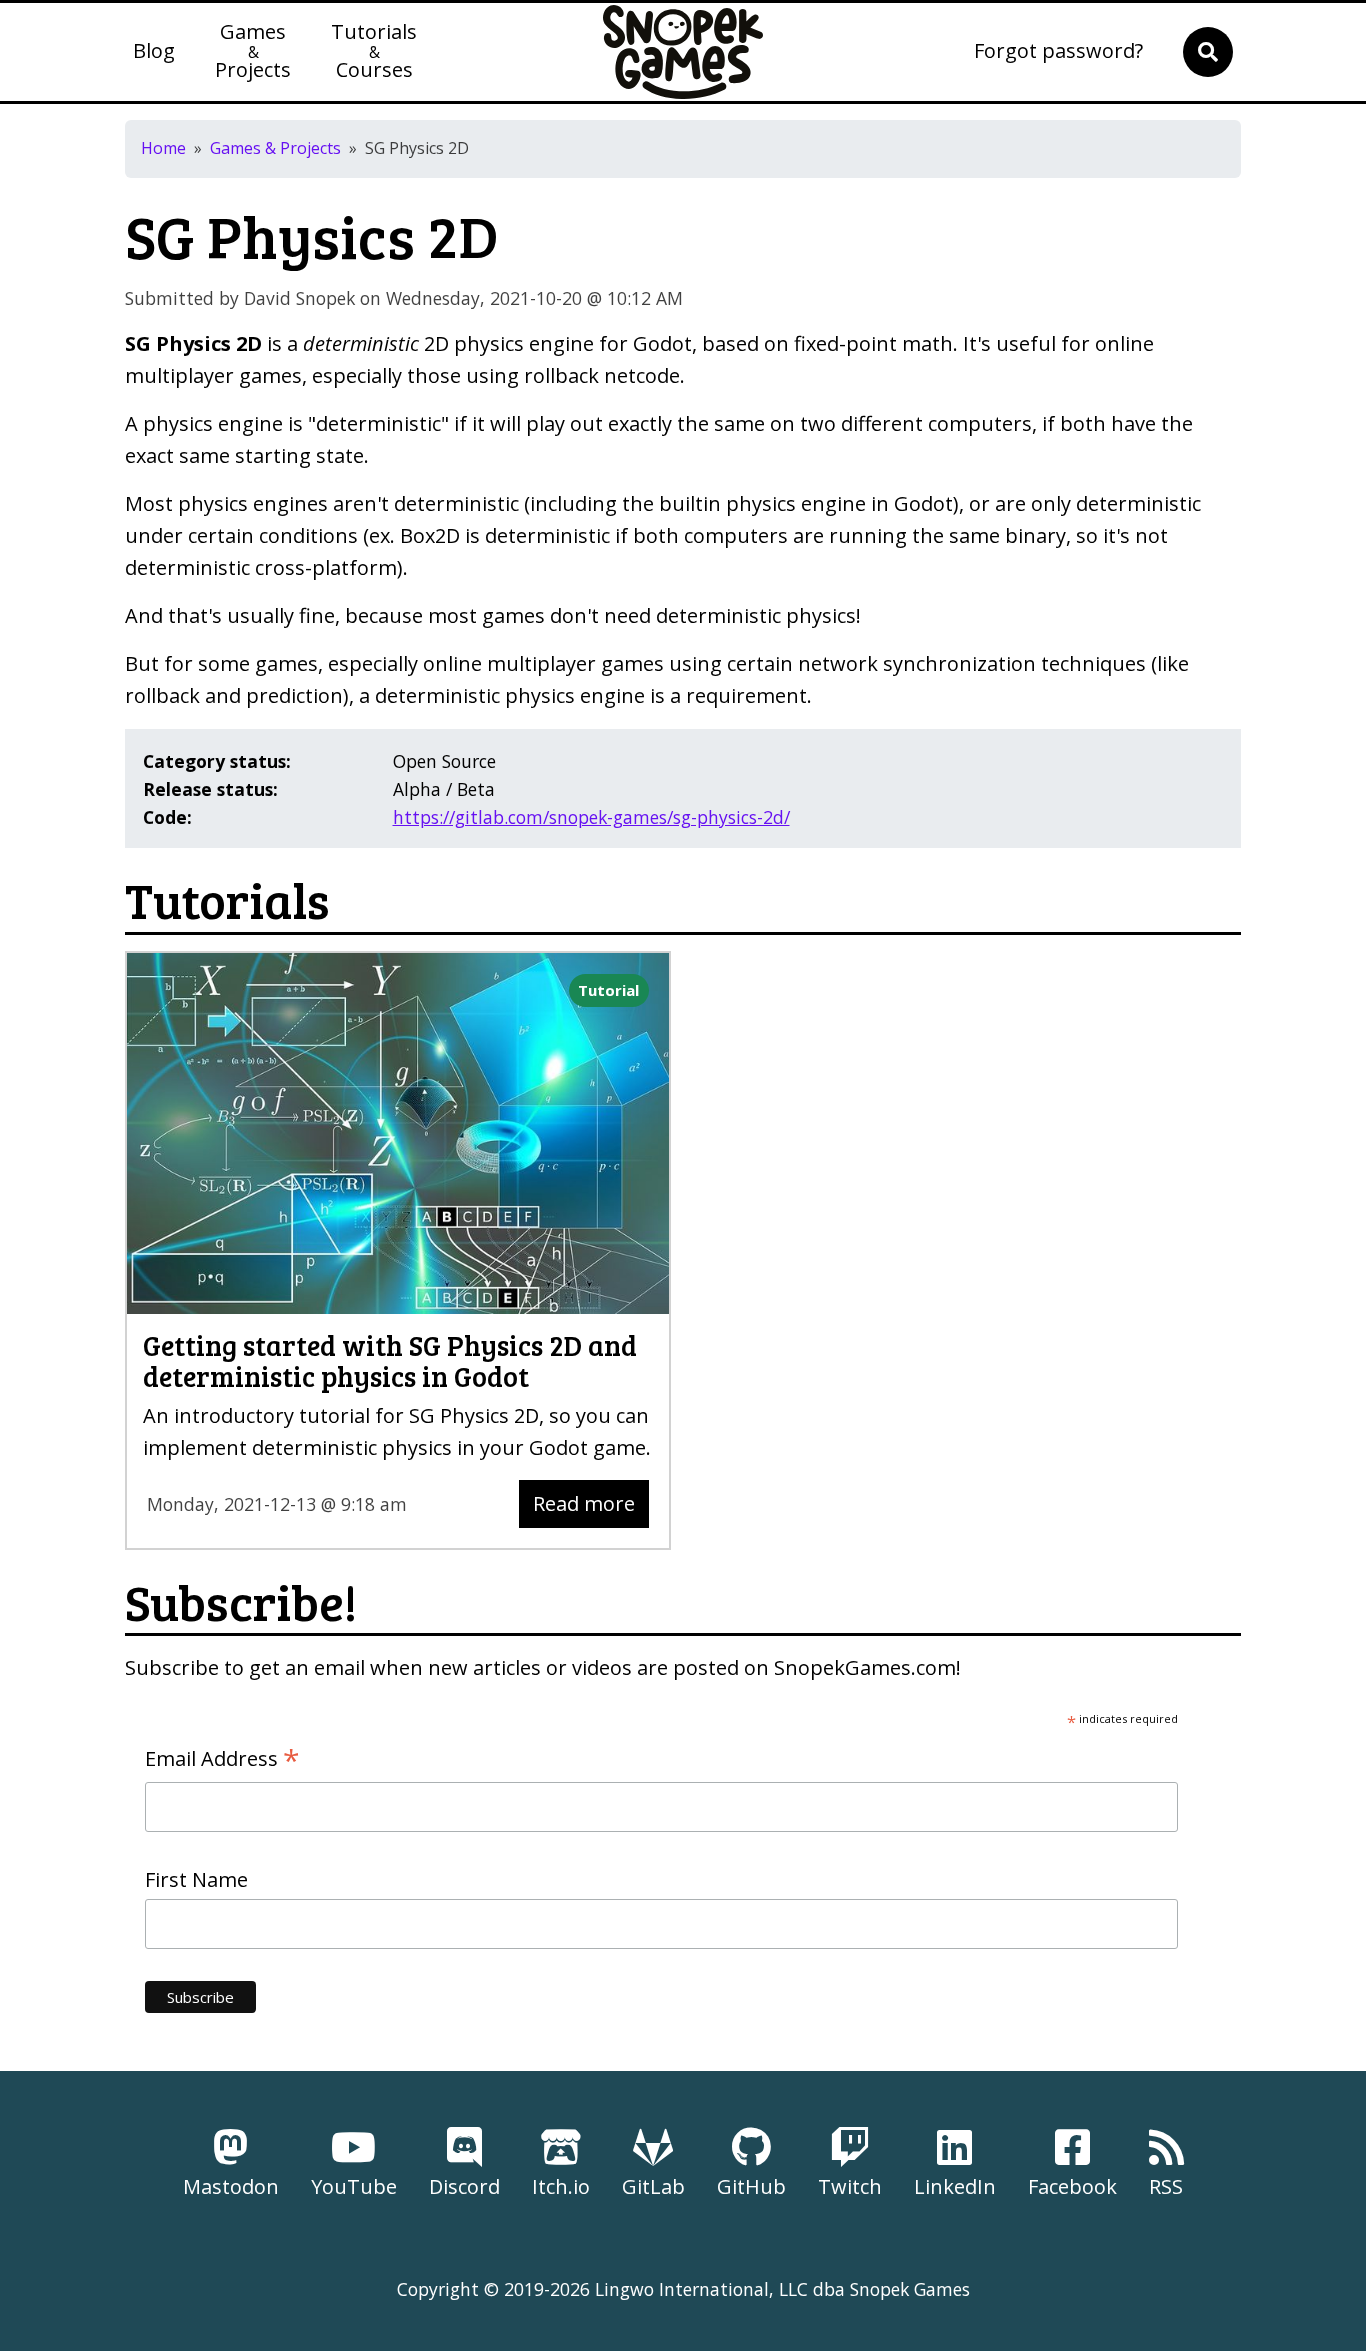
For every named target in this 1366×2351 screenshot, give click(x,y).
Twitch (850, 2186)
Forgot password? (1058, 52)
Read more (584, 1503)
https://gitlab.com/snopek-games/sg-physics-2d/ (591, 817)
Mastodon (231, 2186)
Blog (154, 52)
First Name (196, 1879)
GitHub (751, 2186)
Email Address (222, 1759)
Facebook (1072, 2186)
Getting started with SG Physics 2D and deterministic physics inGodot (390, 1360)
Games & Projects (275, 148)
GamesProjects (253, 52)
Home (163, 148)
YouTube (354, 2186)
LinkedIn (955, 2186)
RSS (1166, 2186)
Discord (464, 2186)
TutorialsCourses (374, 52)
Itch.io (561, 2186)
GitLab (653, 2186)
